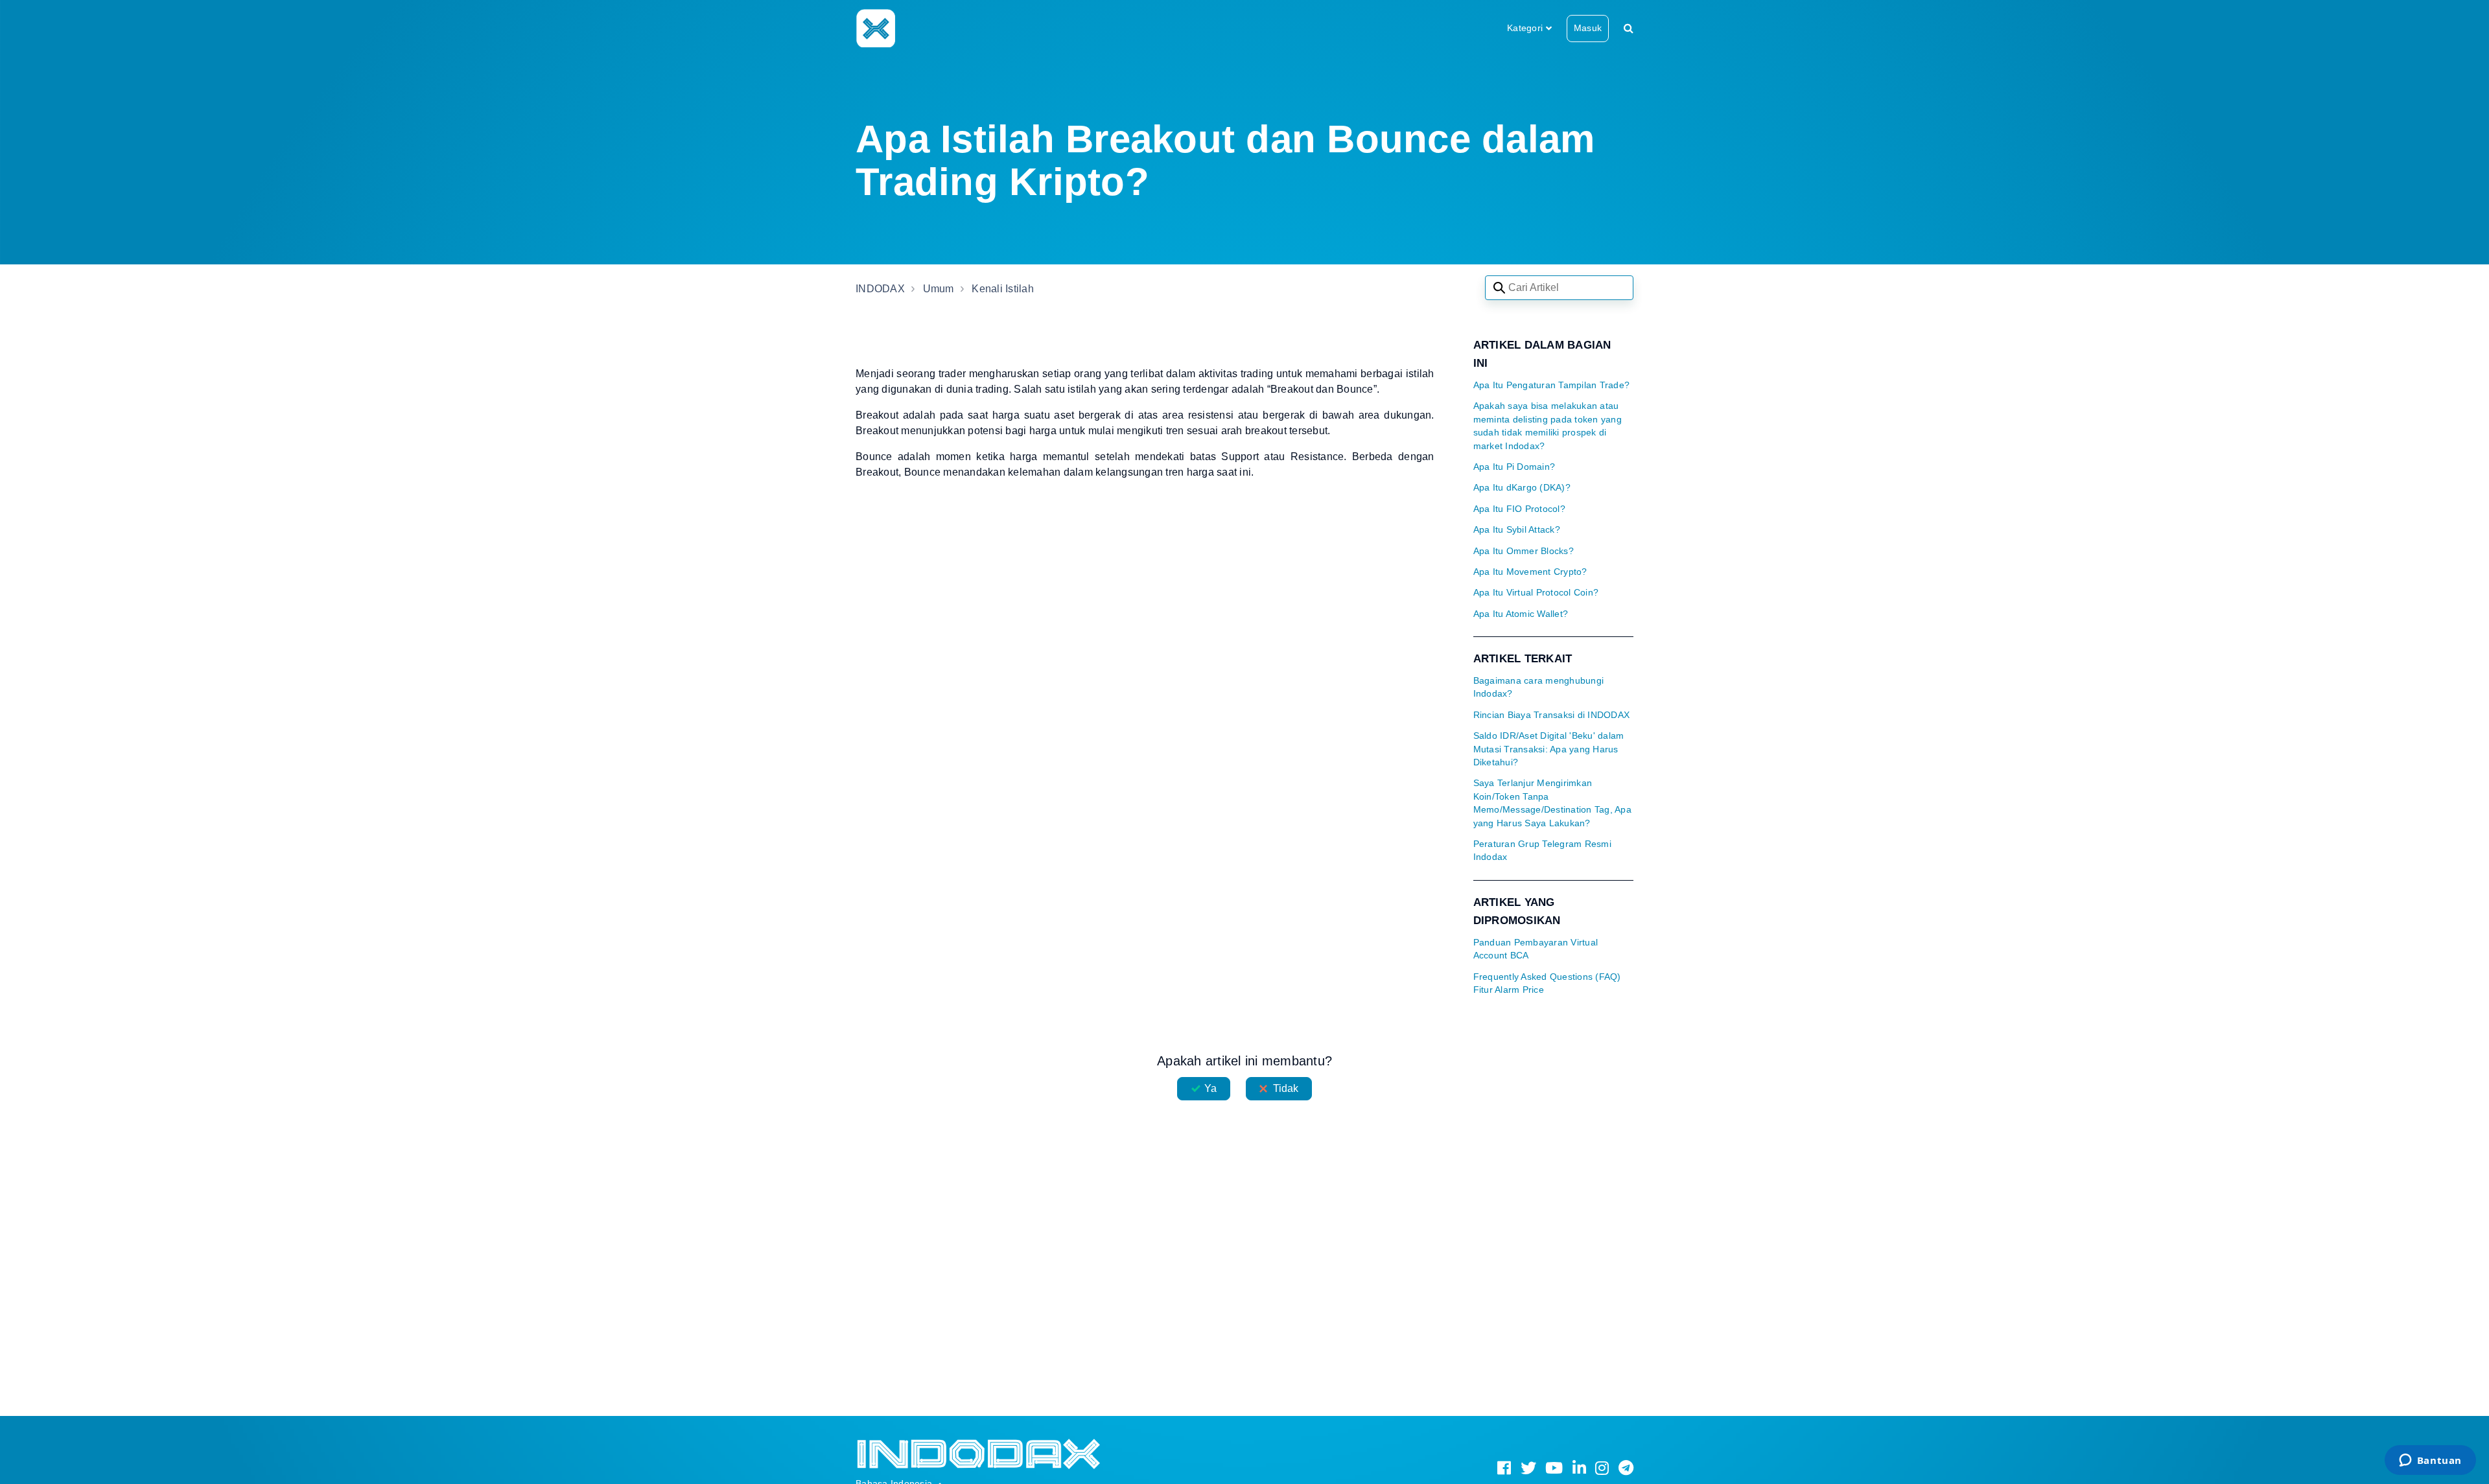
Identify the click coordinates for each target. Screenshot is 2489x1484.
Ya (1210, 1088)
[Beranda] (875, 28)
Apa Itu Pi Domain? (1514, 467)
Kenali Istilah (1003, 289)
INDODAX (880, 289)
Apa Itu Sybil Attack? (1517, 530)
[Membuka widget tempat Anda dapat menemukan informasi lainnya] (2430, 1461)
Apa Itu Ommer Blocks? (1524, 551)
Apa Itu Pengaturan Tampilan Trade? (1552, 385)
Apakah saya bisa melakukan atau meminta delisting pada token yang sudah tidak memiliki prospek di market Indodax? (1548, 426)
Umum (939, 289)
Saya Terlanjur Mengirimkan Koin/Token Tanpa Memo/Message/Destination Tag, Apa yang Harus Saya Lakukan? (1552, 803)
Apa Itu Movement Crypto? (1530, 572)
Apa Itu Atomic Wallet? (1521, 614)
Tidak (1286, 1088)
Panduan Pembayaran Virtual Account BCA (1536, 949)
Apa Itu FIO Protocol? (1519, 509)
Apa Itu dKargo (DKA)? (1522, 488)
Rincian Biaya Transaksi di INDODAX (1552, 715)
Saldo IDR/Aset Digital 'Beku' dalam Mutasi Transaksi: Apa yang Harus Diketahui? (1549, 749)
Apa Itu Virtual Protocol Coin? (1536, 593)
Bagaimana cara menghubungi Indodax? (1539, 687)
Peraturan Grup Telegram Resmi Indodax (1542, 851)
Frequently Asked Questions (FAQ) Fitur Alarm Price (1547, 983)
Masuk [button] (1588, 28)
